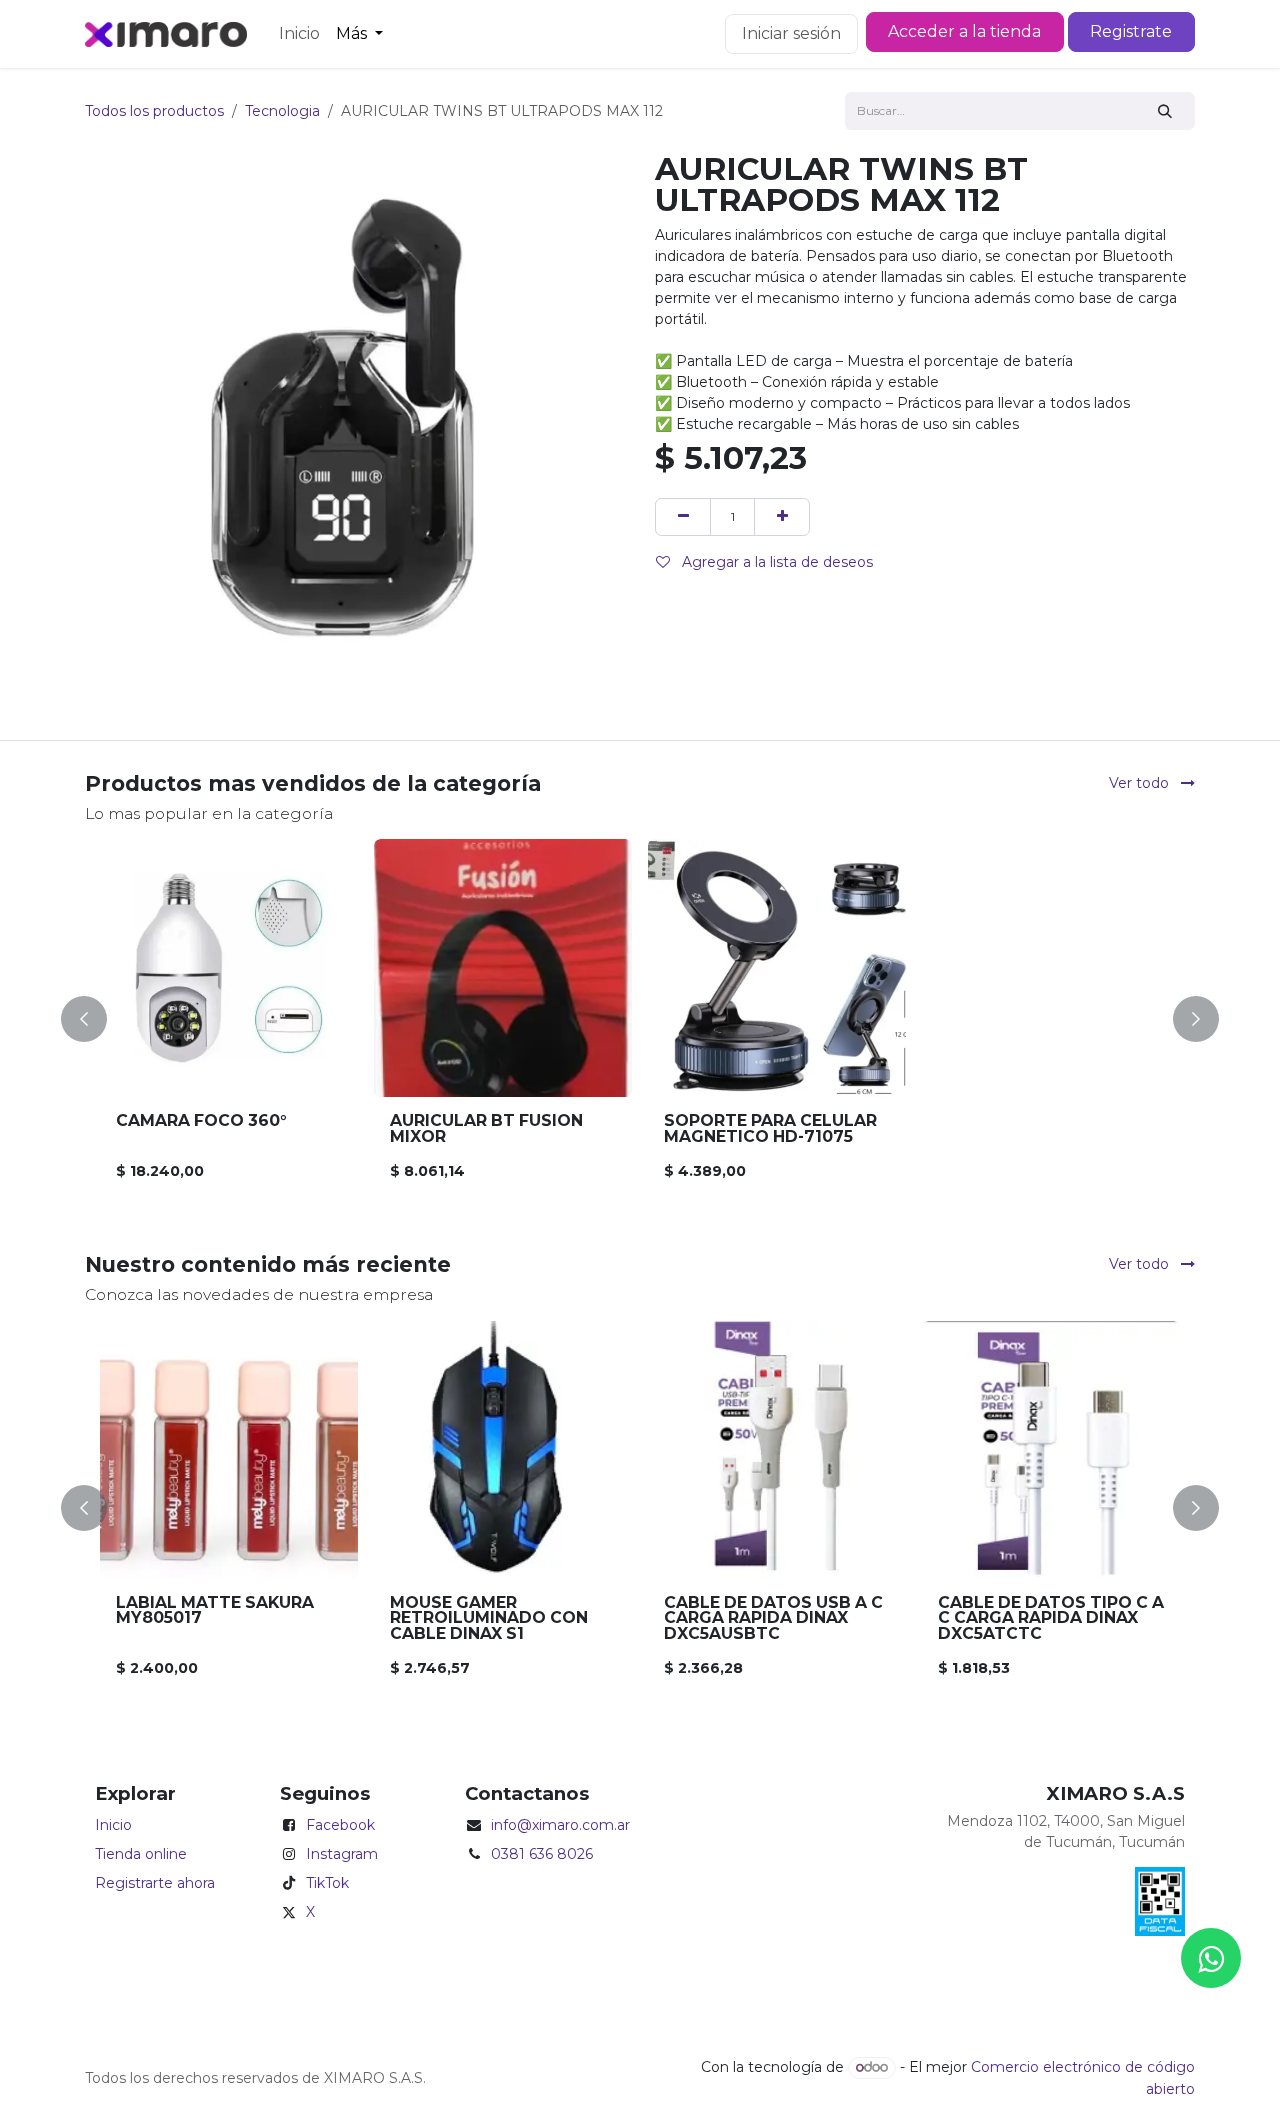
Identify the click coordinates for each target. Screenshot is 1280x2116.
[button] (96, 1018)
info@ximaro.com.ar (560, 1825)
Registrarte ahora (155, 1883)
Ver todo (1141, 783)
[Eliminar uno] (683, 516)
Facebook (340, 1825)
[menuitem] (299, 34)
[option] (640, 1018)
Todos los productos (154, 111)
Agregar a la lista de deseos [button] (775, 562)
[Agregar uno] (782, 516)
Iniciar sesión (791, 33)
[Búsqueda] (1165, 110)
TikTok (327, 1883)
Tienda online (141, 1854)
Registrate (1131, 31)
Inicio (113, 1825)
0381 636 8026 (542, 1854)
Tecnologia (282, 111)
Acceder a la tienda (964, 31)
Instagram (342, 1854)
